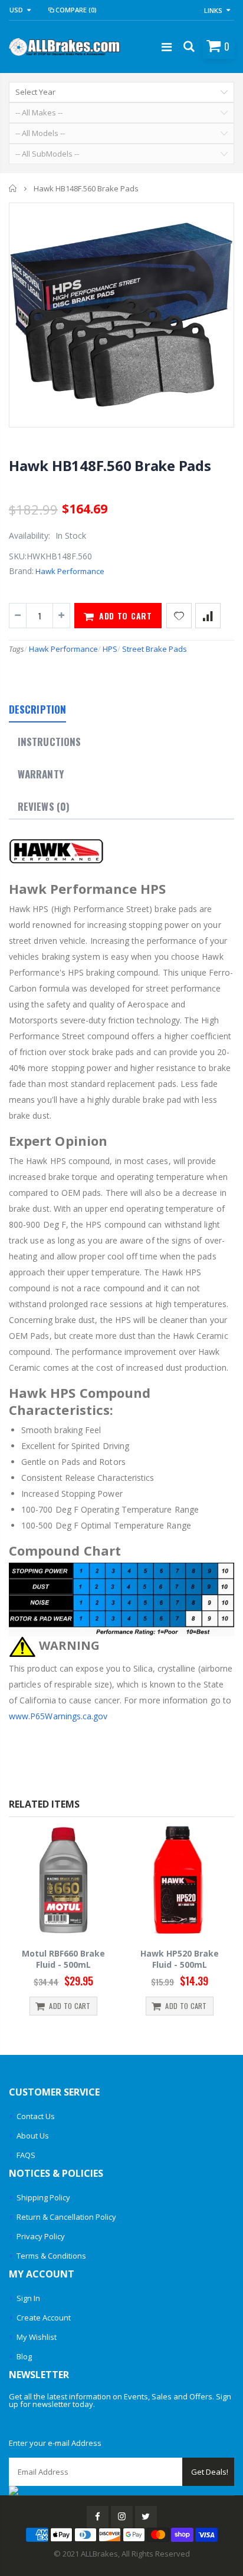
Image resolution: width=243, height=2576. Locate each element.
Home (13, 188)
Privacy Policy (41, 2236)
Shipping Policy (43, 2197)
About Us (33, 2136)
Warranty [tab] (41, 774)
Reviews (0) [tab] (44, 806)
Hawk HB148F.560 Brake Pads (110, 465)
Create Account (44, 2318)
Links (213, 10)
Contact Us (36, 2116)
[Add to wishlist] (179, 616)
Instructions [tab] (49, 742)
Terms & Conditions (51, 2256)
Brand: (21, 571)
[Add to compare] (208, 616)
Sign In (28, 2298)
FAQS (26, 2155)
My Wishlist (37, 2337)
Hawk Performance (70, 571)
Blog (24, 2356)
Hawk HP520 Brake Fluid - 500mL (113, 1959)
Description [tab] (37, 709)
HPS (110, 649)
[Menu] (167, 47)
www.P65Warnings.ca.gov (58, 1716)
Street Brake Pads (155, 649)
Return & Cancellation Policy (66, 2217)
